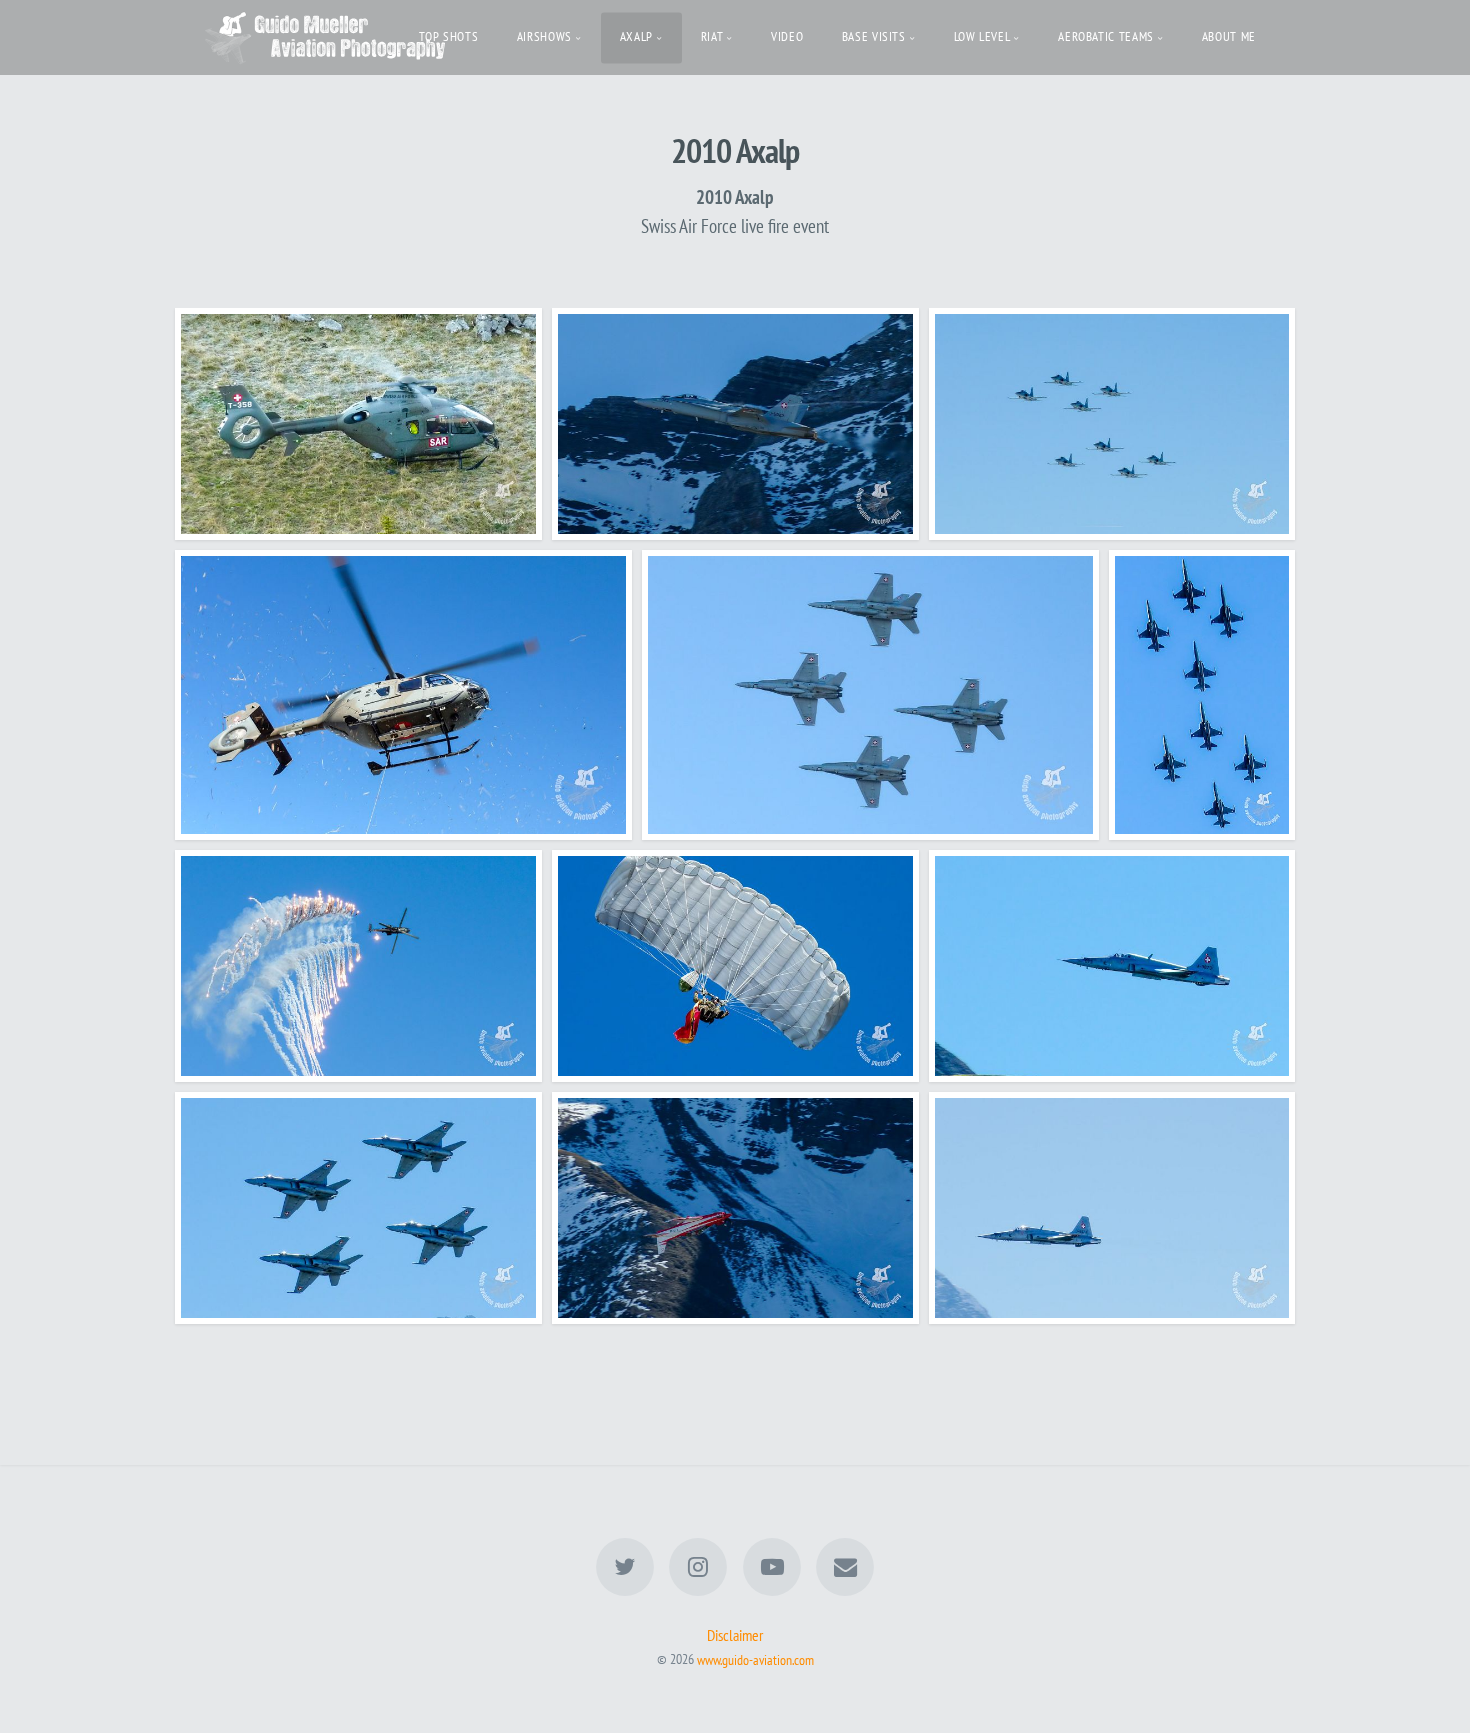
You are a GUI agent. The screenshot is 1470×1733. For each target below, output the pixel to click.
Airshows (544, 36)
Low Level (982, 36)
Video (787, 36)
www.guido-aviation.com (755, 1658)
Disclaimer (735, 1635)
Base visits (874, 36)
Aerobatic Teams (1106, 36)
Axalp (636, 36)
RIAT (712, 36)
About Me (1229, 36)
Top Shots (449, 36)
